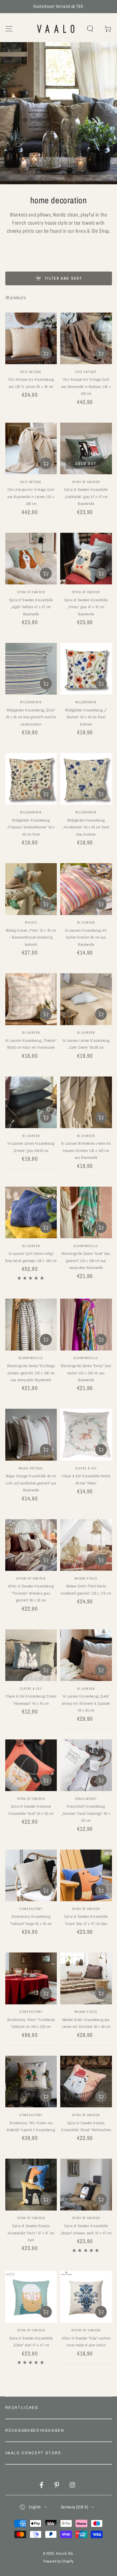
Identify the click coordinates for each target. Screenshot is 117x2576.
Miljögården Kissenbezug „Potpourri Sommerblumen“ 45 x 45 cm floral (31, 827)
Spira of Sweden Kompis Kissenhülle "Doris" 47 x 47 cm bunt (31, 2233)
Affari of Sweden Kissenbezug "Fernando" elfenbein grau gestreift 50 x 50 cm (31, 1593)
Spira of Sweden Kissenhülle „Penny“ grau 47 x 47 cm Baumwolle (86, 607)
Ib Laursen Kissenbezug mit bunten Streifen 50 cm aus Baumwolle (86, 937)
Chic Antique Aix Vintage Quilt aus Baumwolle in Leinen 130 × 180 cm (31, 497)
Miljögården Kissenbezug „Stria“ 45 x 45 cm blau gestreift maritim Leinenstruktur (31, 717)
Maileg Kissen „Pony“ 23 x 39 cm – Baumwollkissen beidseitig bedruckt (31, 937)
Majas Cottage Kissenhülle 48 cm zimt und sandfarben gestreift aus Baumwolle (31, 1483)
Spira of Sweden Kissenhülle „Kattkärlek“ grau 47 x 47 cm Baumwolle (86, 497)
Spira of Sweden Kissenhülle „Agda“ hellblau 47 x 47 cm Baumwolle (31, 607)
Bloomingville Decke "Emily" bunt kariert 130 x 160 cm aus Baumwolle (86, 1373)
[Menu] (9, 29)
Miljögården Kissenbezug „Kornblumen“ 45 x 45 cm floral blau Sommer (86, 827)
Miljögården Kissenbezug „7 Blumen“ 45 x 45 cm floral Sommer (86, 717)
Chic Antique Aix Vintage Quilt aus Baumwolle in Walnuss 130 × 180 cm (86, 387)
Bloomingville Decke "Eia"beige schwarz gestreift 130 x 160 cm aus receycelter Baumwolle (31, 1373)
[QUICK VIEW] (31, 402)
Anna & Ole (64, 2553)
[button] (90, 29)
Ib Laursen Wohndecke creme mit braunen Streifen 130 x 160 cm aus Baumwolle (86, 1151)
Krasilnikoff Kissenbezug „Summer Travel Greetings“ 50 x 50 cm (86, 1813)
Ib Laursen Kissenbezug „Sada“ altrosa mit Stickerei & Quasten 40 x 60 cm (86, 1703)
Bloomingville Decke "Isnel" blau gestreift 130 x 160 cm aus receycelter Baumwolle (86, 1261)
